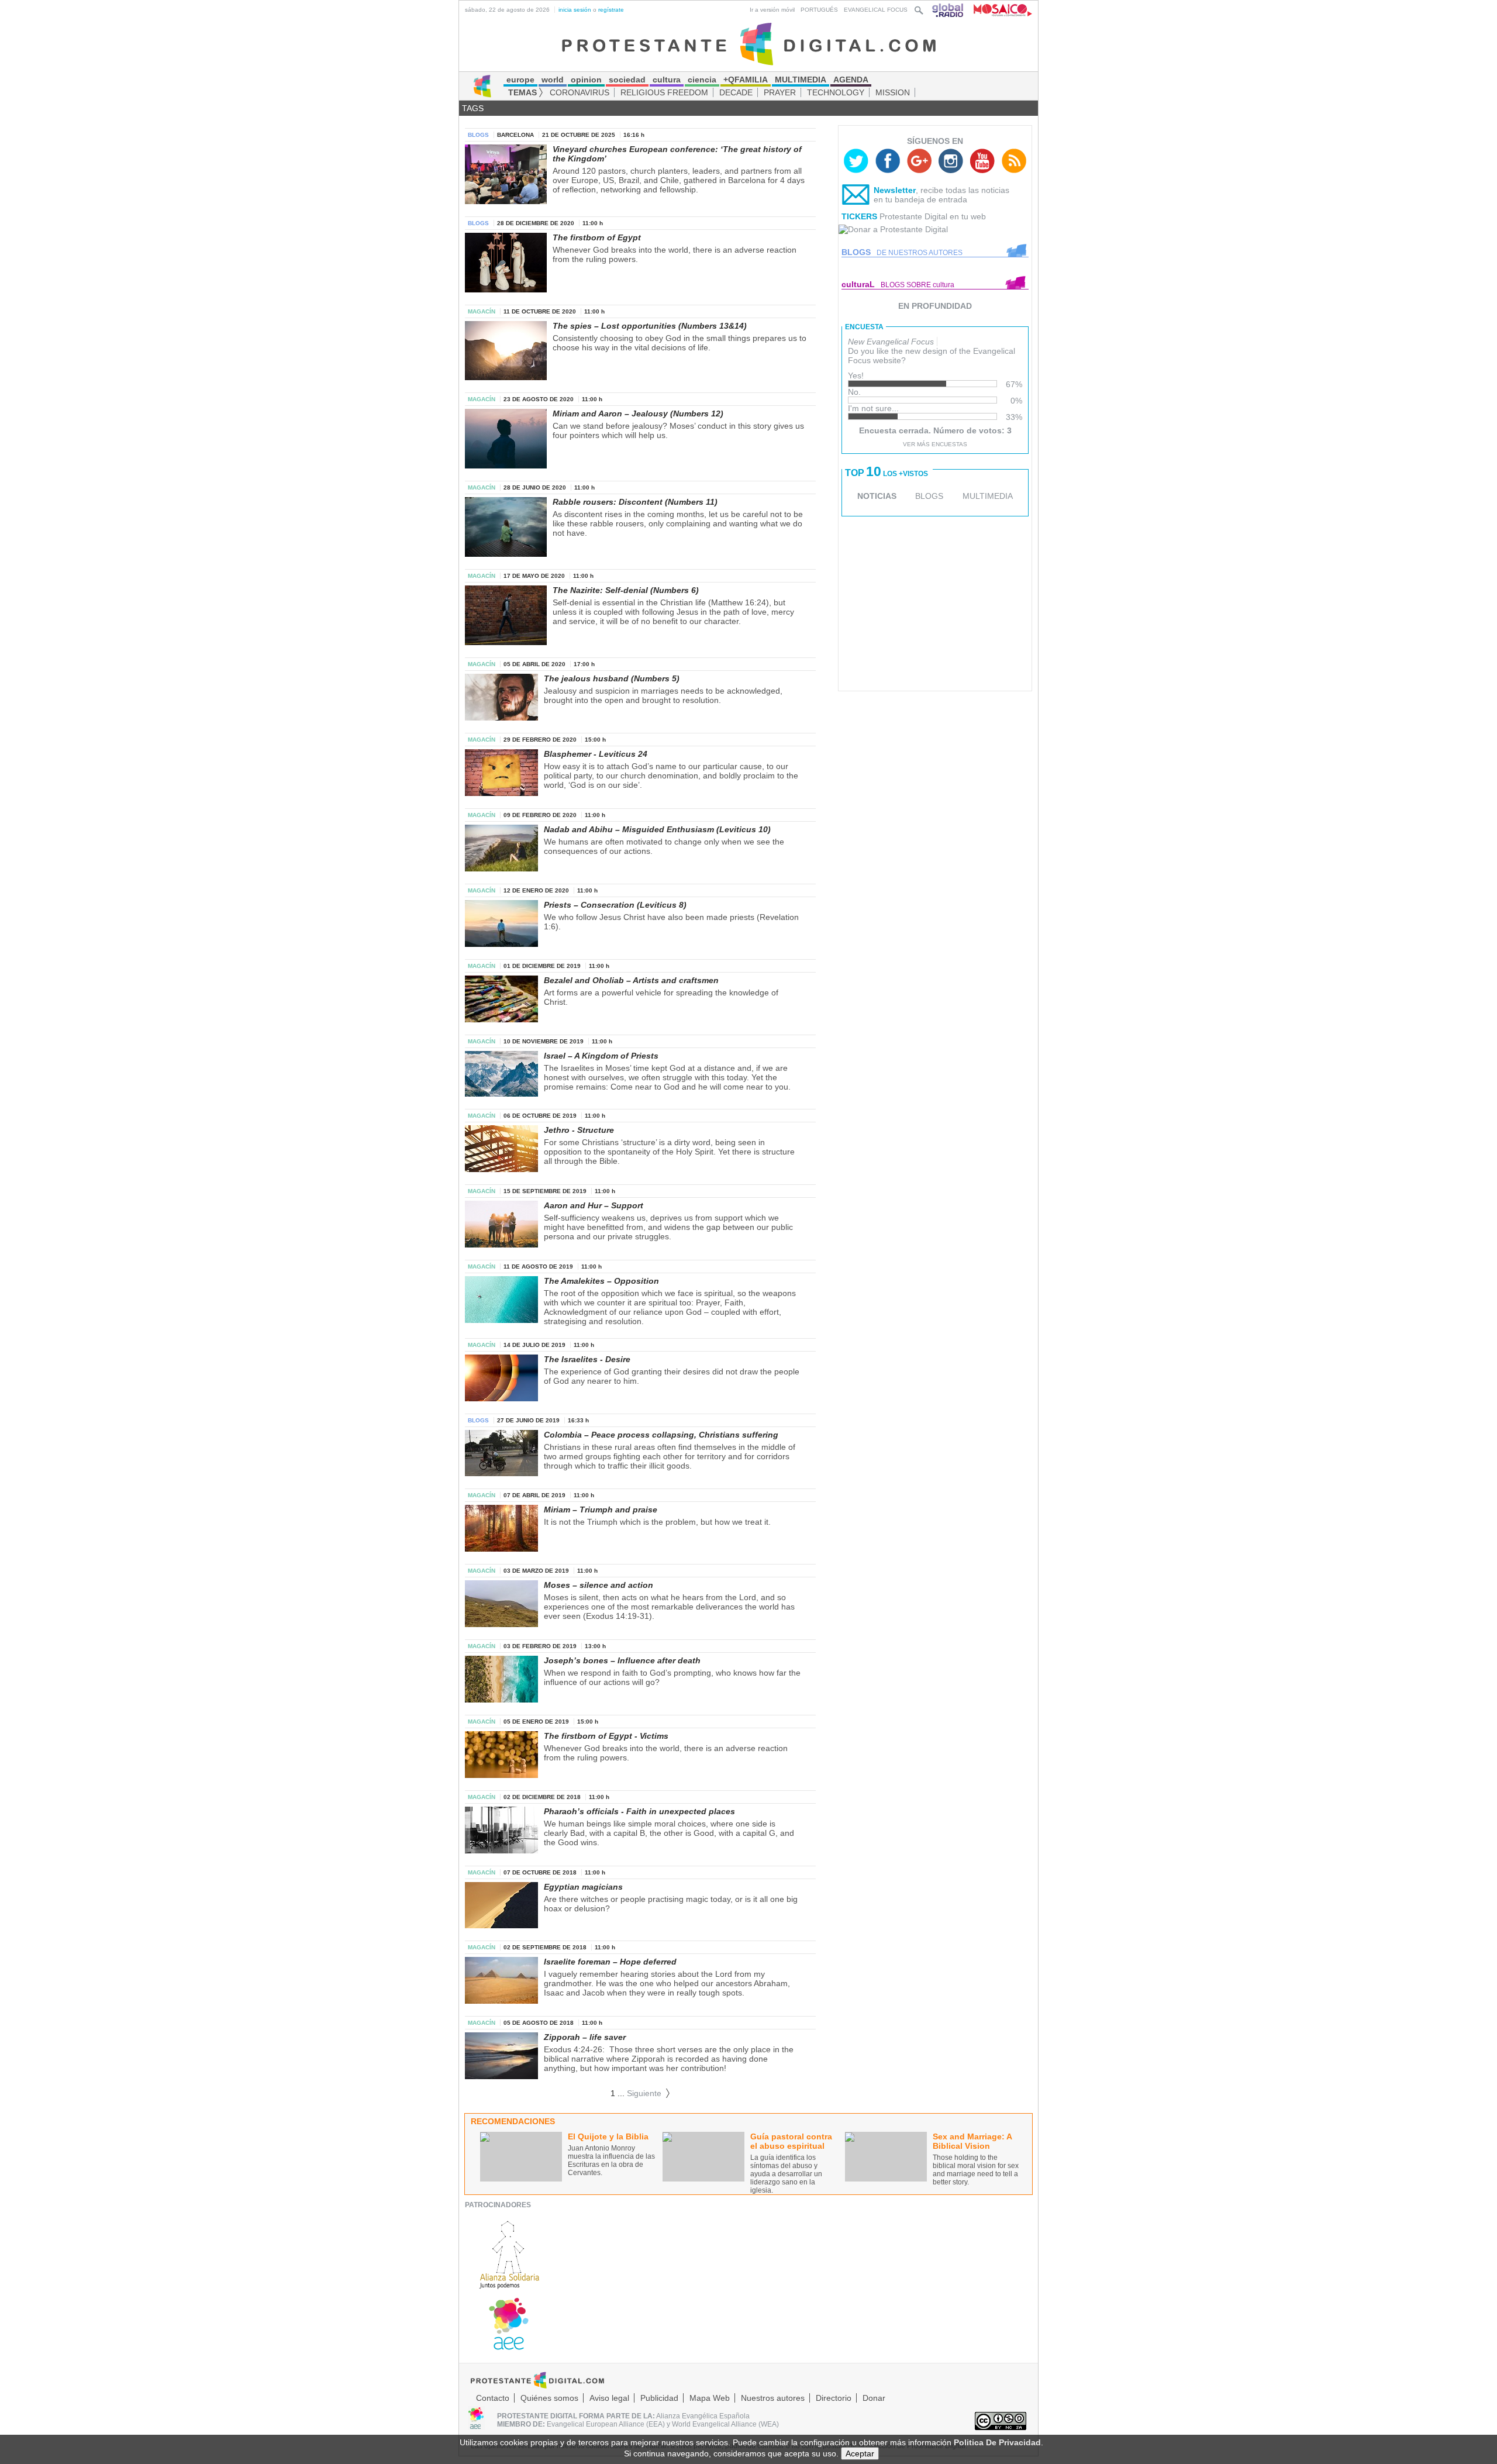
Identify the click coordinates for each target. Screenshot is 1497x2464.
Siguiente (649, 2093)
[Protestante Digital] (749, 43)
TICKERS (859, 216)
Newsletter (895, 190)
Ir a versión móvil (772, 10)
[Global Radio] (948, 10)
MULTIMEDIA (988, 496)
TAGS (473, 108)
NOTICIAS (877, 496)
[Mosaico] (998, 10)
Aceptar (860, 2453)
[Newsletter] (856, 197)
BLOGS (929, 496)
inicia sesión (575, 10)
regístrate (611, 10)
